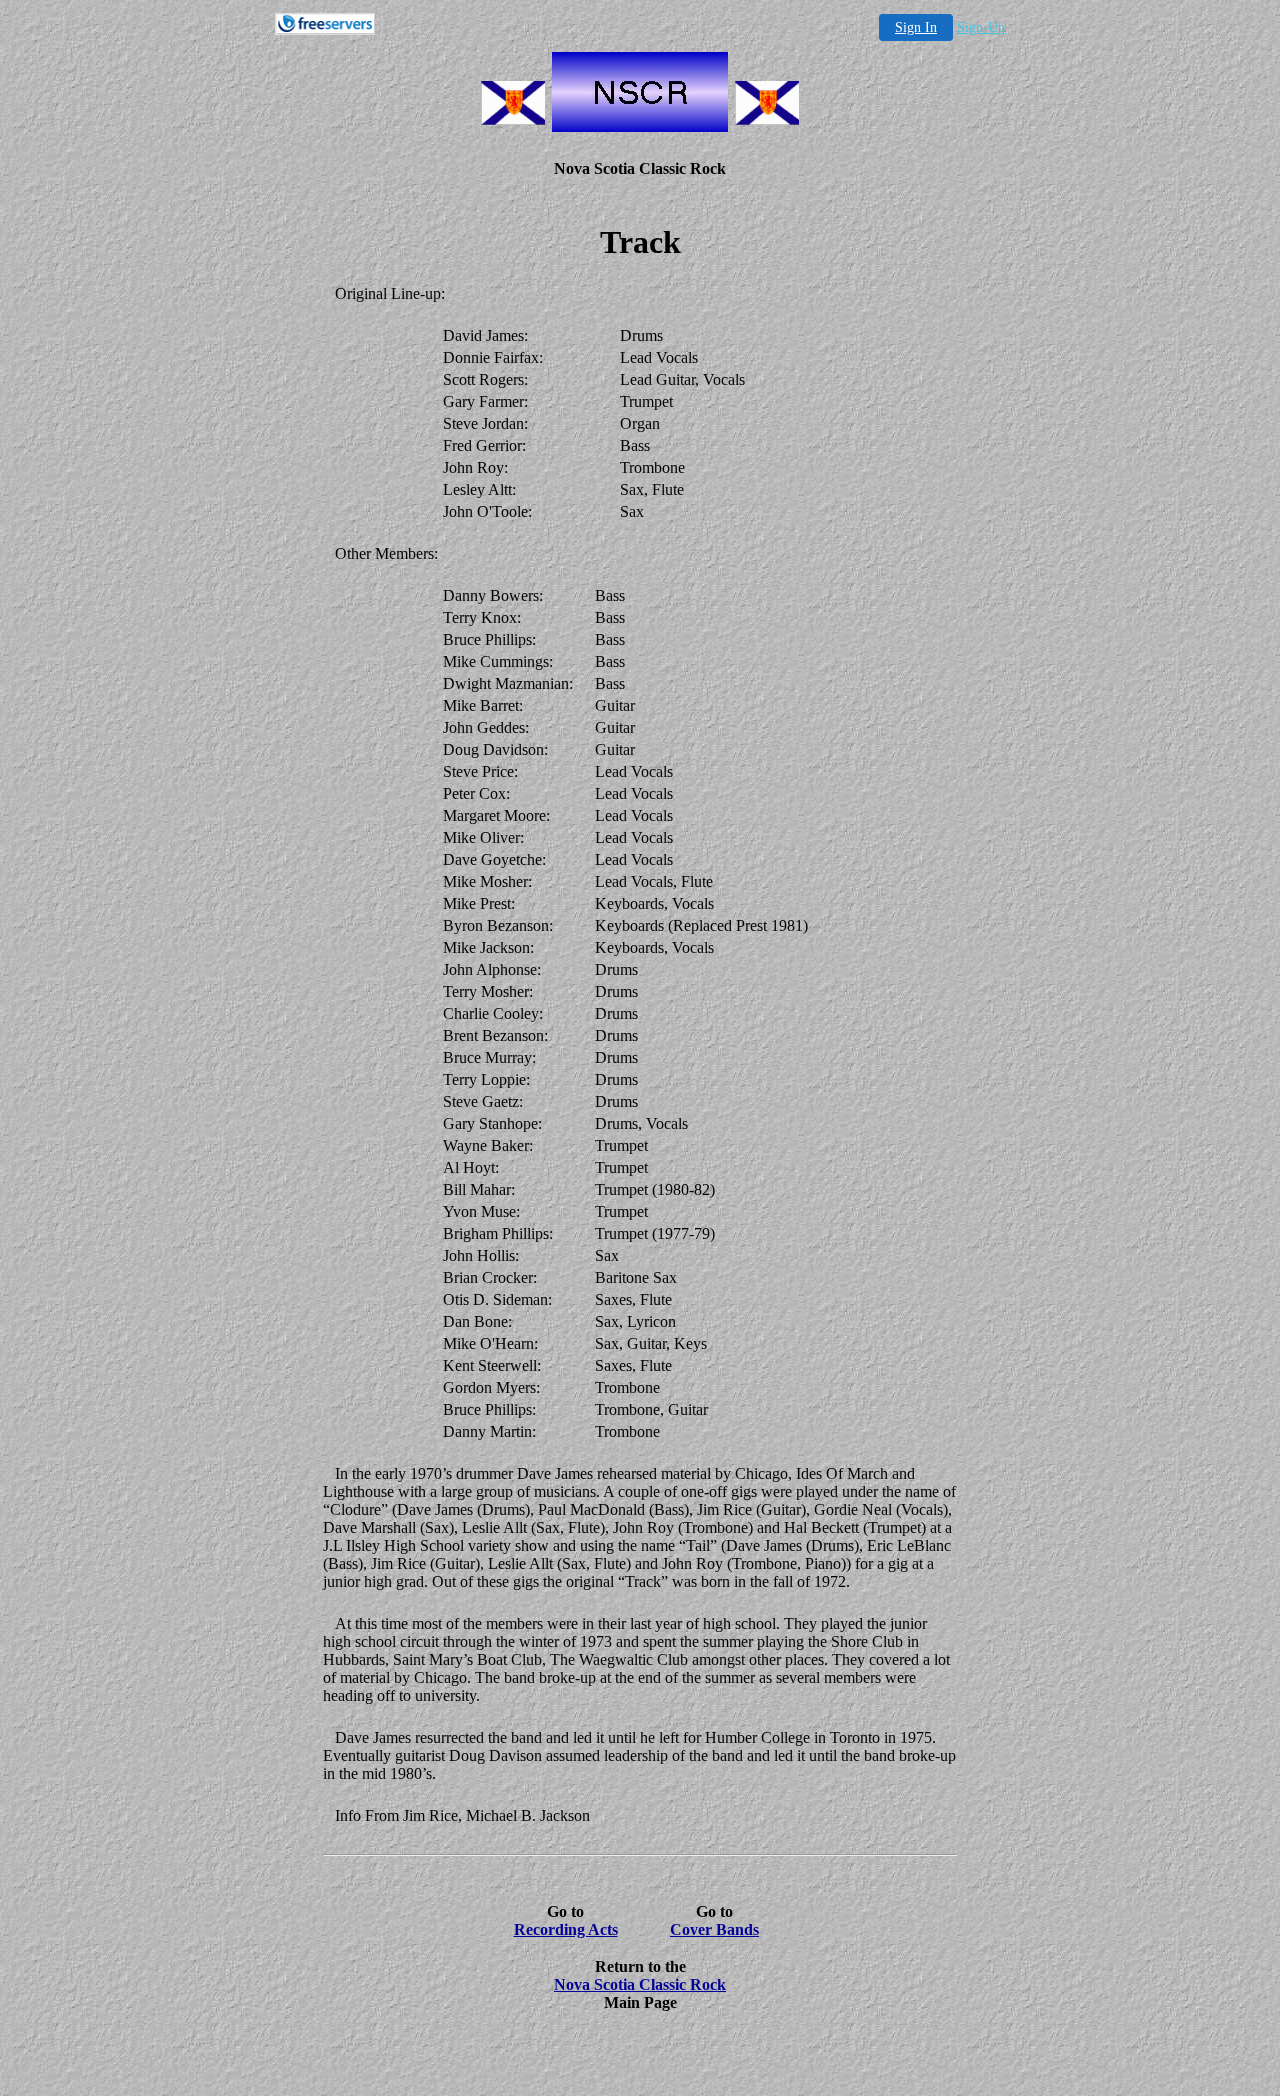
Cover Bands (714, 1929)
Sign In (916, 27)
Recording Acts (566, 1929)
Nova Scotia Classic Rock (640, 1984)
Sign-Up (981, 27)
